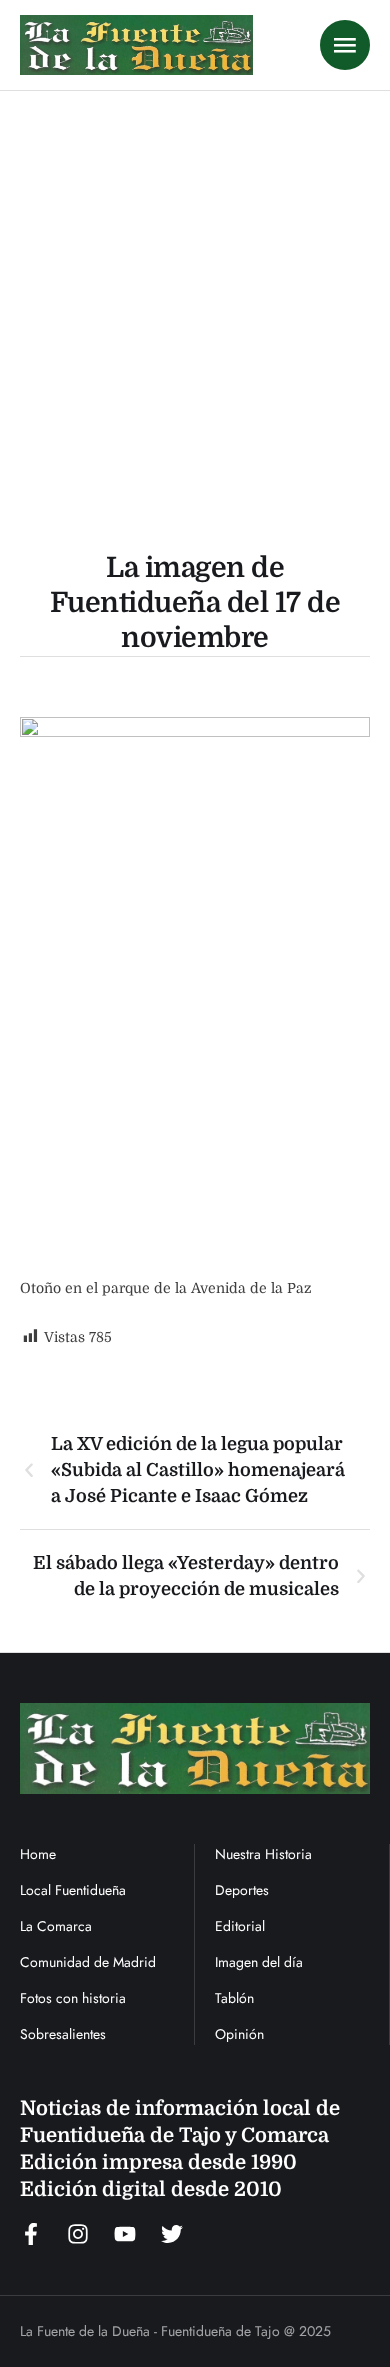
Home (38, 1854)
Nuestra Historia (263, 1854)
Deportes (242, 1890)
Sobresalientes (63, 2034)
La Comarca (56, 1926)
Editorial (240, 1926)
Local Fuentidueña (73, 1890)
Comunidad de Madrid (88, 1962)
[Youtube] (125, 2234)
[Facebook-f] (31, 2234)
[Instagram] (78, 2234)
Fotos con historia (73, 1998)
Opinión (239, 2034)
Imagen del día (259, 1962)
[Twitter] (172, 2234)
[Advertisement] (195, 296)
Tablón (234, 1998)
